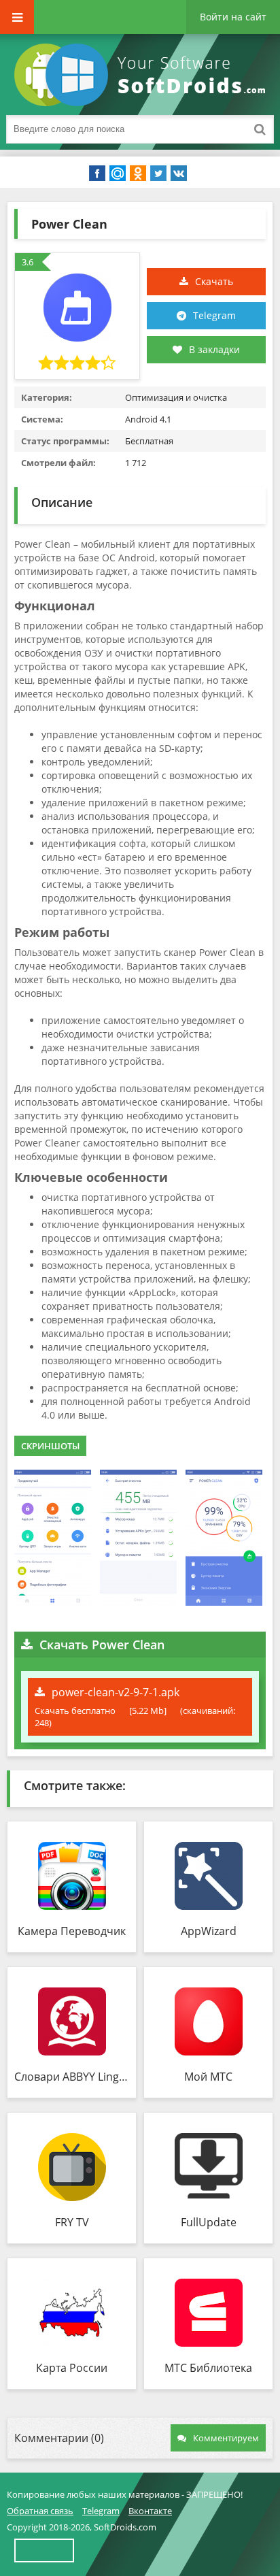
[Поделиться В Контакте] (179, 174)
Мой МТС (208, 2077)
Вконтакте (150, 2511)
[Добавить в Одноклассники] (138, 174)
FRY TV (72, 2222)
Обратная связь (40, 2511)
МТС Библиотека (208, 2368)
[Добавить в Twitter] (158, 174)
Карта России (72, 2368)
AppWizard (209, 1931)
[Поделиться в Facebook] (97, 174)
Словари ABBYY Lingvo (72, 2077)
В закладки (214, 349)
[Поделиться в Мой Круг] (118, 174)
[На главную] (143, 75)
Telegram (214, 315)
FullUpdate (209, 2222)
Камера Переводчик (72, 1931)
